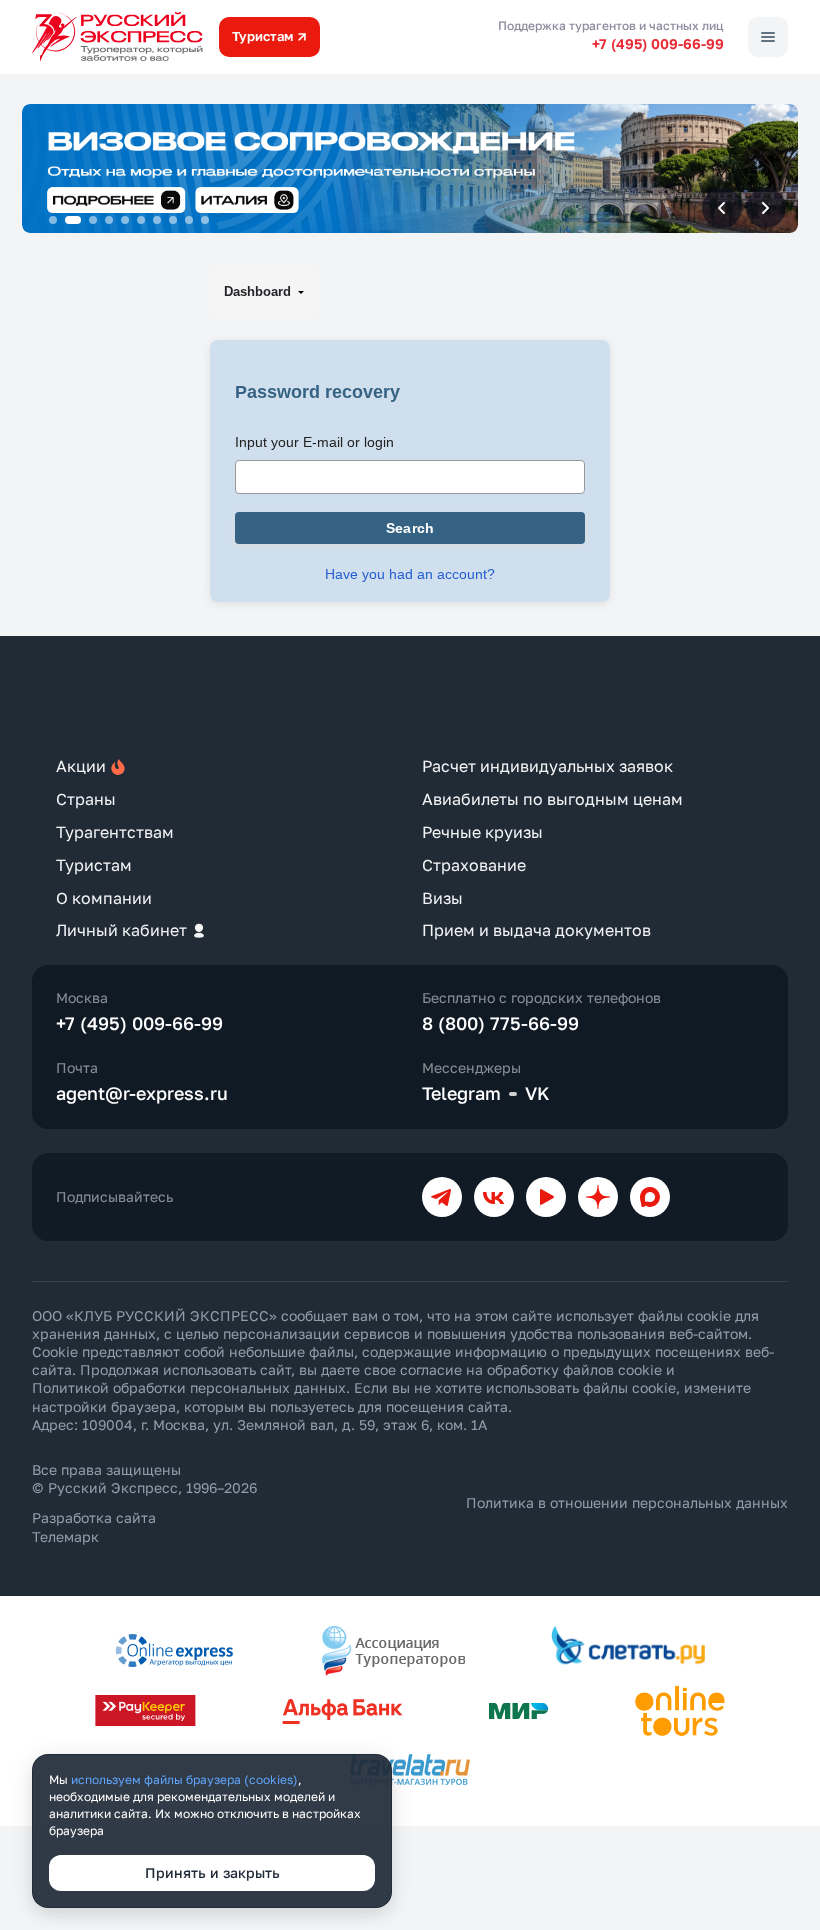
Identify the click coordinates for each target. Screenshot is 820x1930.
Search (410, 528)
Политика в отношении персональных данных (627, 1502)
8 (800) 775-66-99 (500, 1023)
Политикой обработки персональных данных (189, 1387)
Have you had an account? (410, 574)
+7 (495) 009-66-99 (658, 43)
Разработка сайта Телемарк (94, 1526)
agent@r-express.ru (142, 1093)
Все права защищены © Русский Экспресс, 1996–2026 (144, 1478)
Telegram (461, 1093)
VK (537, 1093)
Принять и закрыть (212, 1872)
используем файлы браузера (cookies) (184, 1779)
